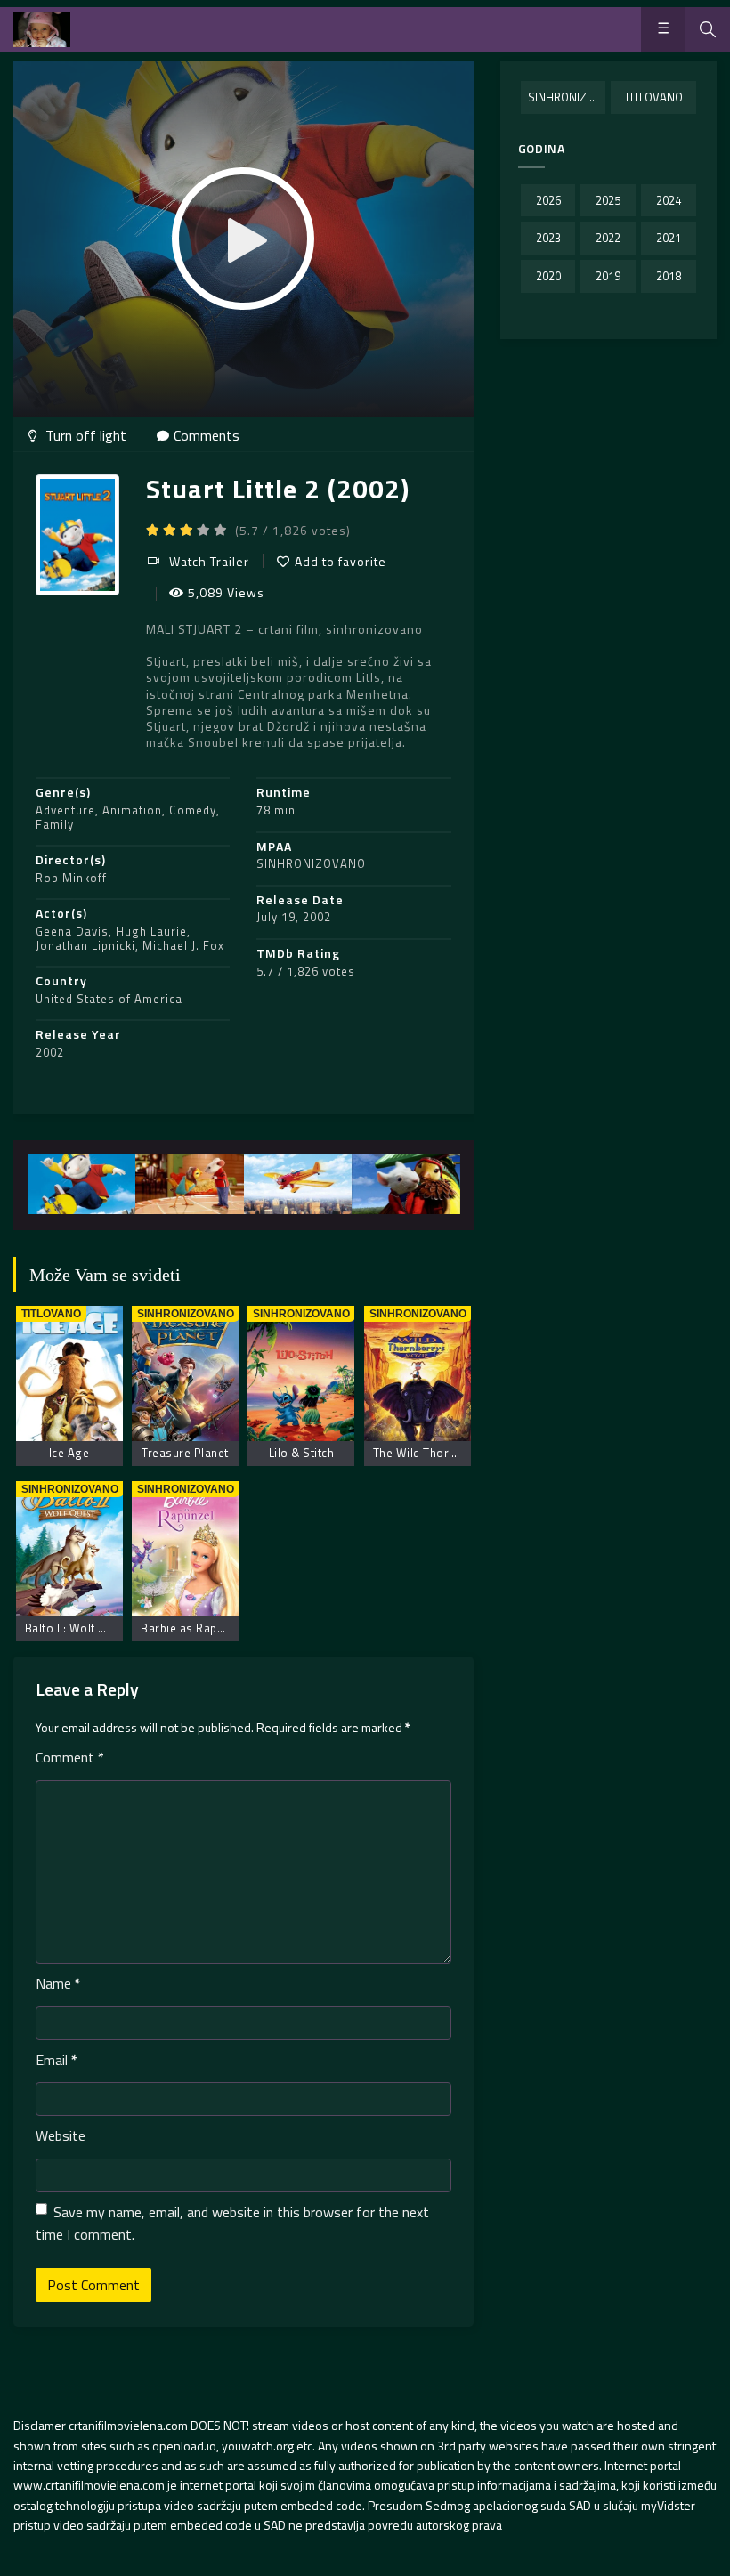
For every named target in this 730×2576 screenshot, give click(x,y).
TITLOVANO (653, 97)
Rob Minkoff (71, 878)
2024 (669, 200)
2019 (608, 276)
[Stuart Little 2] (81, 1184)
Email (57, 2060)
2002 (50, 1052)
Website (61, 2135)
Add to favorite (341, 561)
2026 (548, 200)
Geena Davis (72, 931)
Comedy (193, 810)
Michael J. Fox (183, 945)
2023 (548, 238)
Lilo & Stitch (302, 1453)
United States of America (109, 999)
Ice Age (69, 1453)
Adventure (65, 810)
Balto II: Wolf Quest (78, 1628)
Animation (132, 810)
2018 (669, 276)
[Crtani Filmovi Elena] (42, 29)
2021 (669, 238)
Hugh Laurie (151, 931)
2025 (608, 200)
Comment (70, 1757)
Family (55, 824)
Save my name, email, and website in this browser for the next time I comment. (232, 2224)
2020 (548, 276)
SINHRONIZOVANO (311, 863)
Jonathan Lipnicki (85, 945)
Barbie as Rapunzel (194, 1628)
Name (58, 1983)
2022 (608, 238)
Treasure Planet (185, 1453)
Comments (207, 435)
